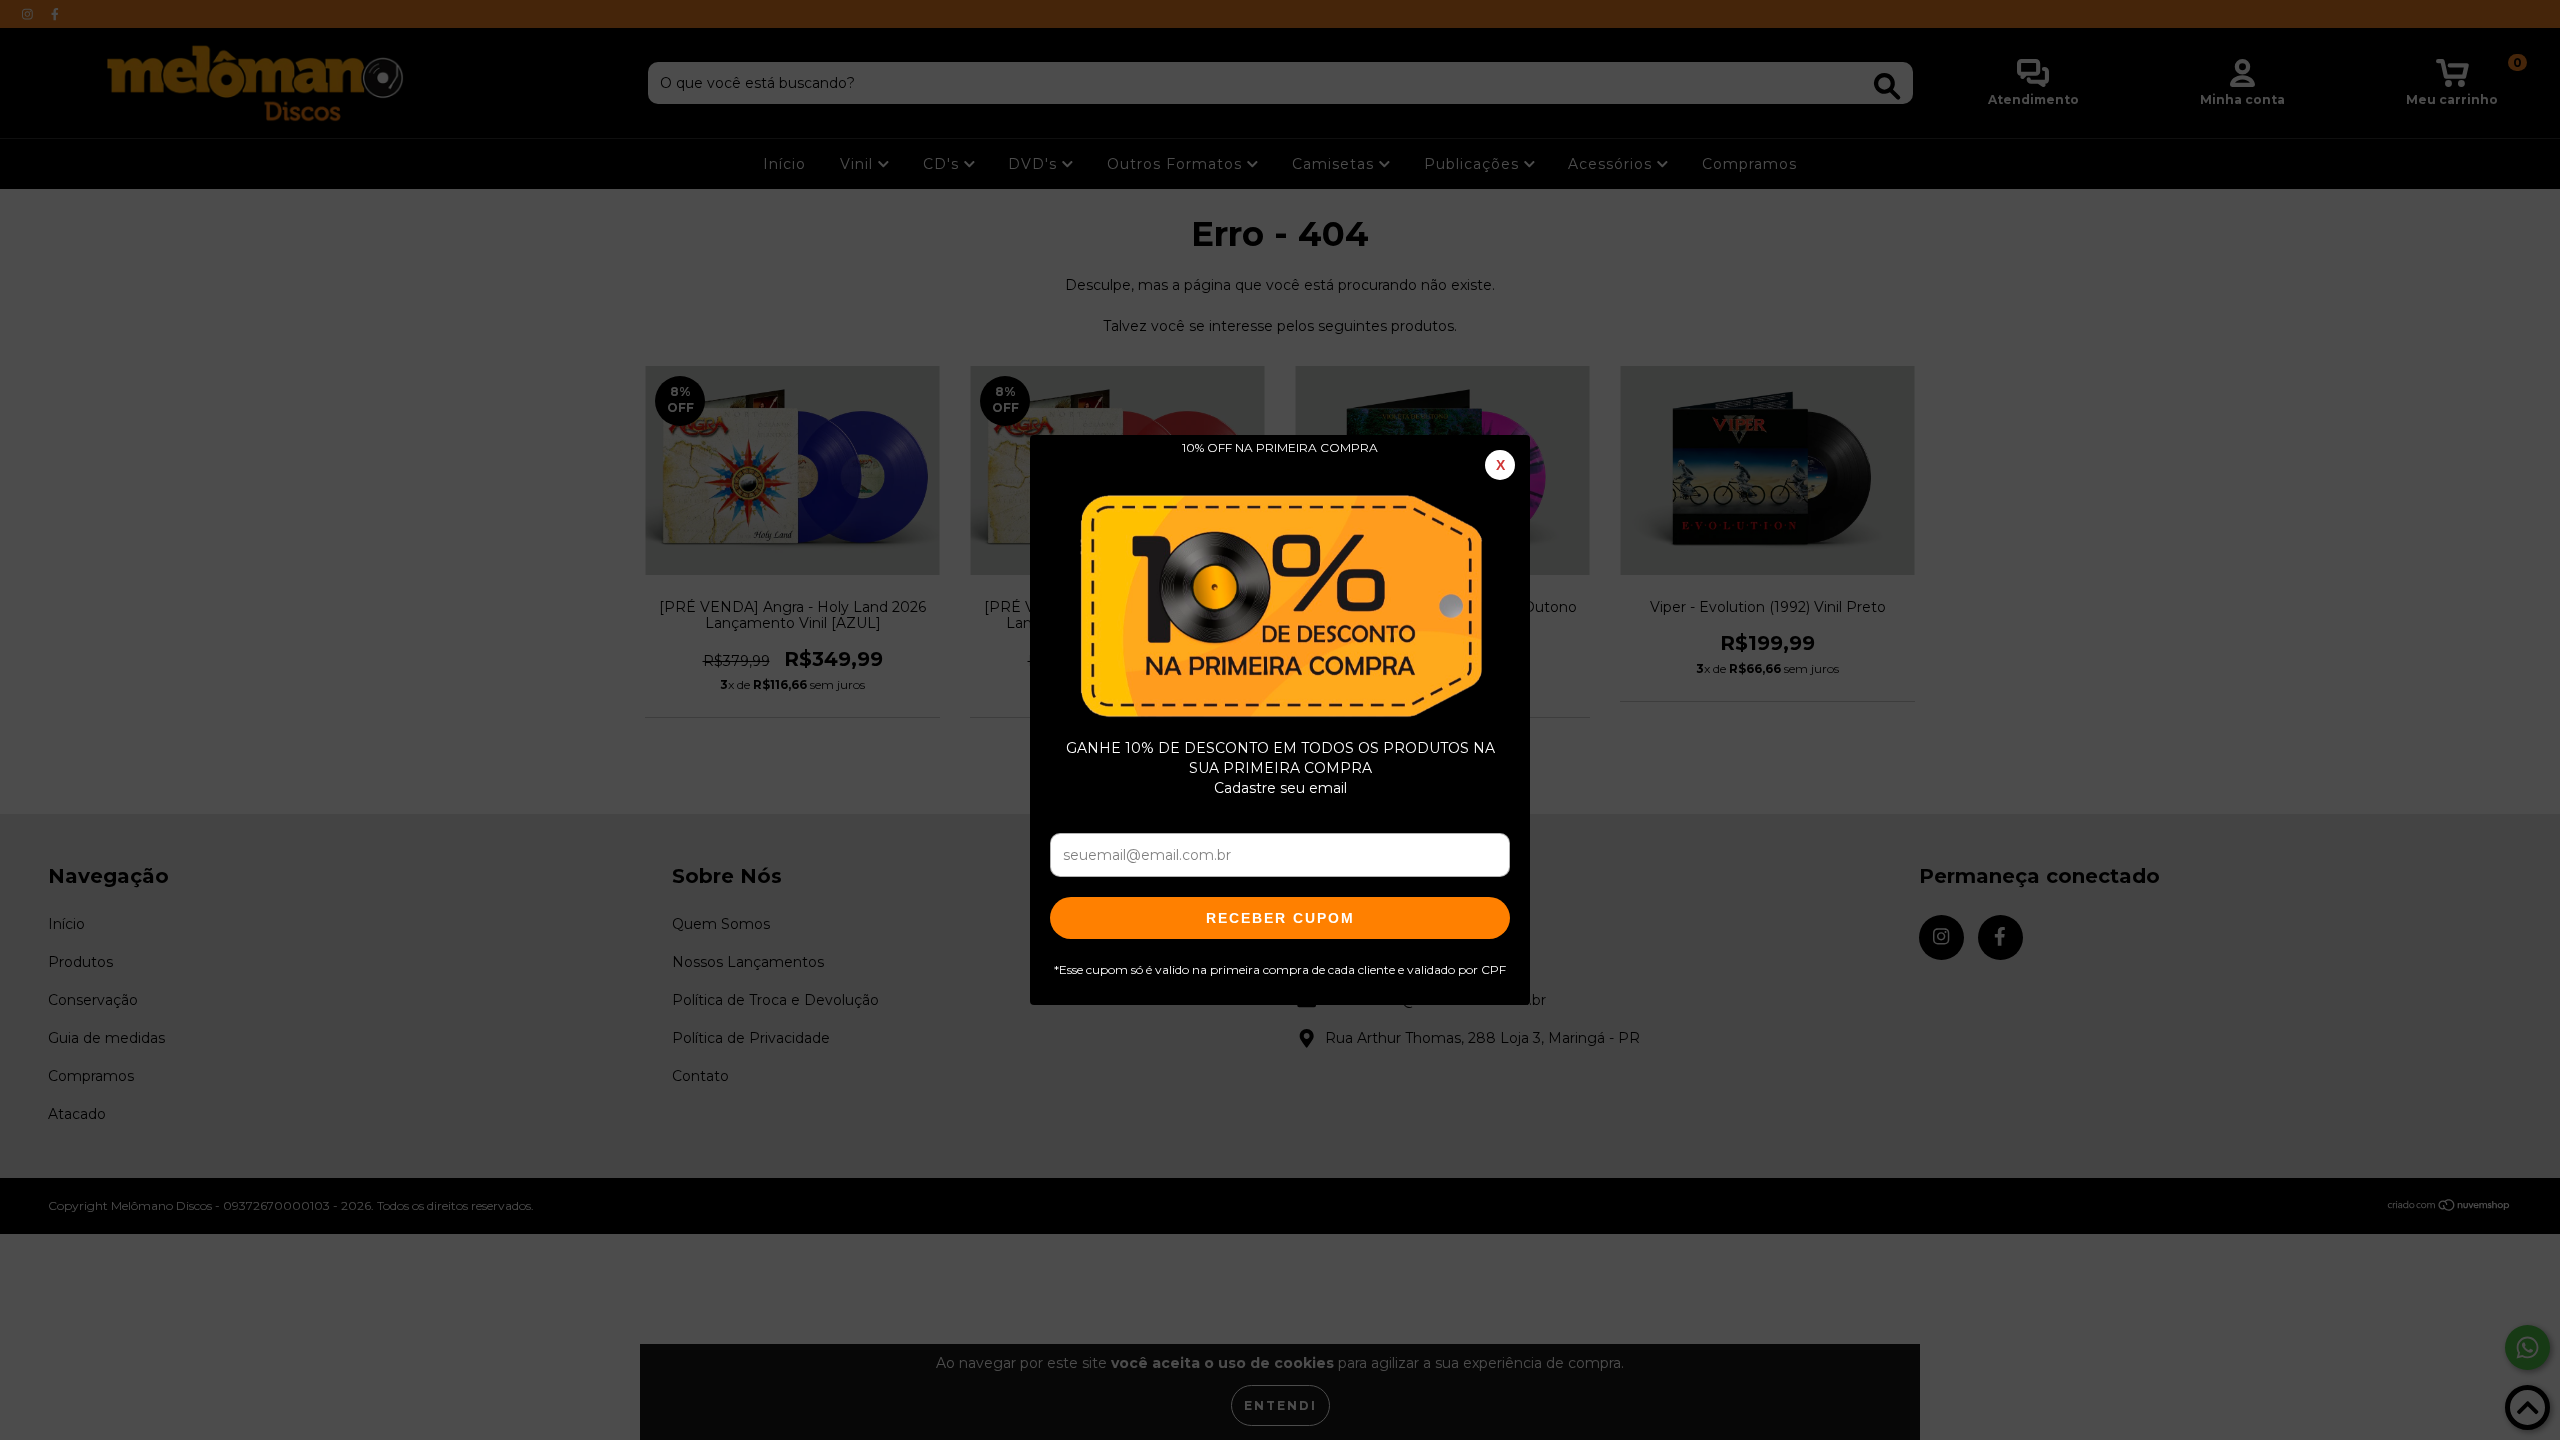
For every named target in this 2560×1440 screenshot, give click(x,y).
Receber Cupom (1280, 918)
